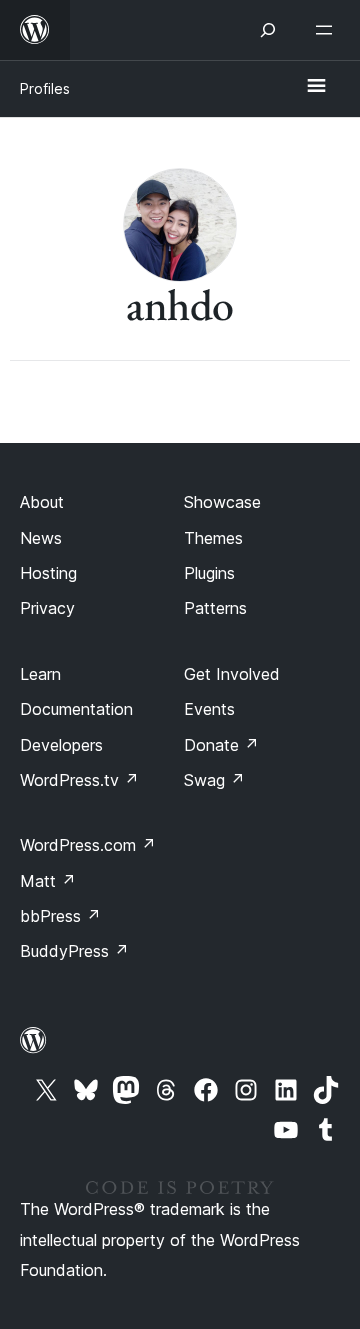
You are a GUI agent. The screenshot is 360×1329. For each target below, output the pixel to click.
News (41, 538)
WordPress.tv (79, 780)
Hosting (48, 573)
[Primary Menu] (316, 87)
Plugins (209, 573)
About (42, 502)
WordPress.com (88, 845)
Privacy (47, 608)
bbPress (60, 916)
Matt (48, 881)
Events (209, 709)
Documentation (76, 709)
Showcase (222, 502)
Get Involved (232, 674)
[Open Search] (268, 30)
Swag (214, 780)
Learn (40, 674)
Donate (221, 745)
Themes (213, 538)
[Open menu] (328, 30)
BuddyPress (74, 951)
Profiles (45, 88)
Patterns (215, 608)
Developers (61, 745)
